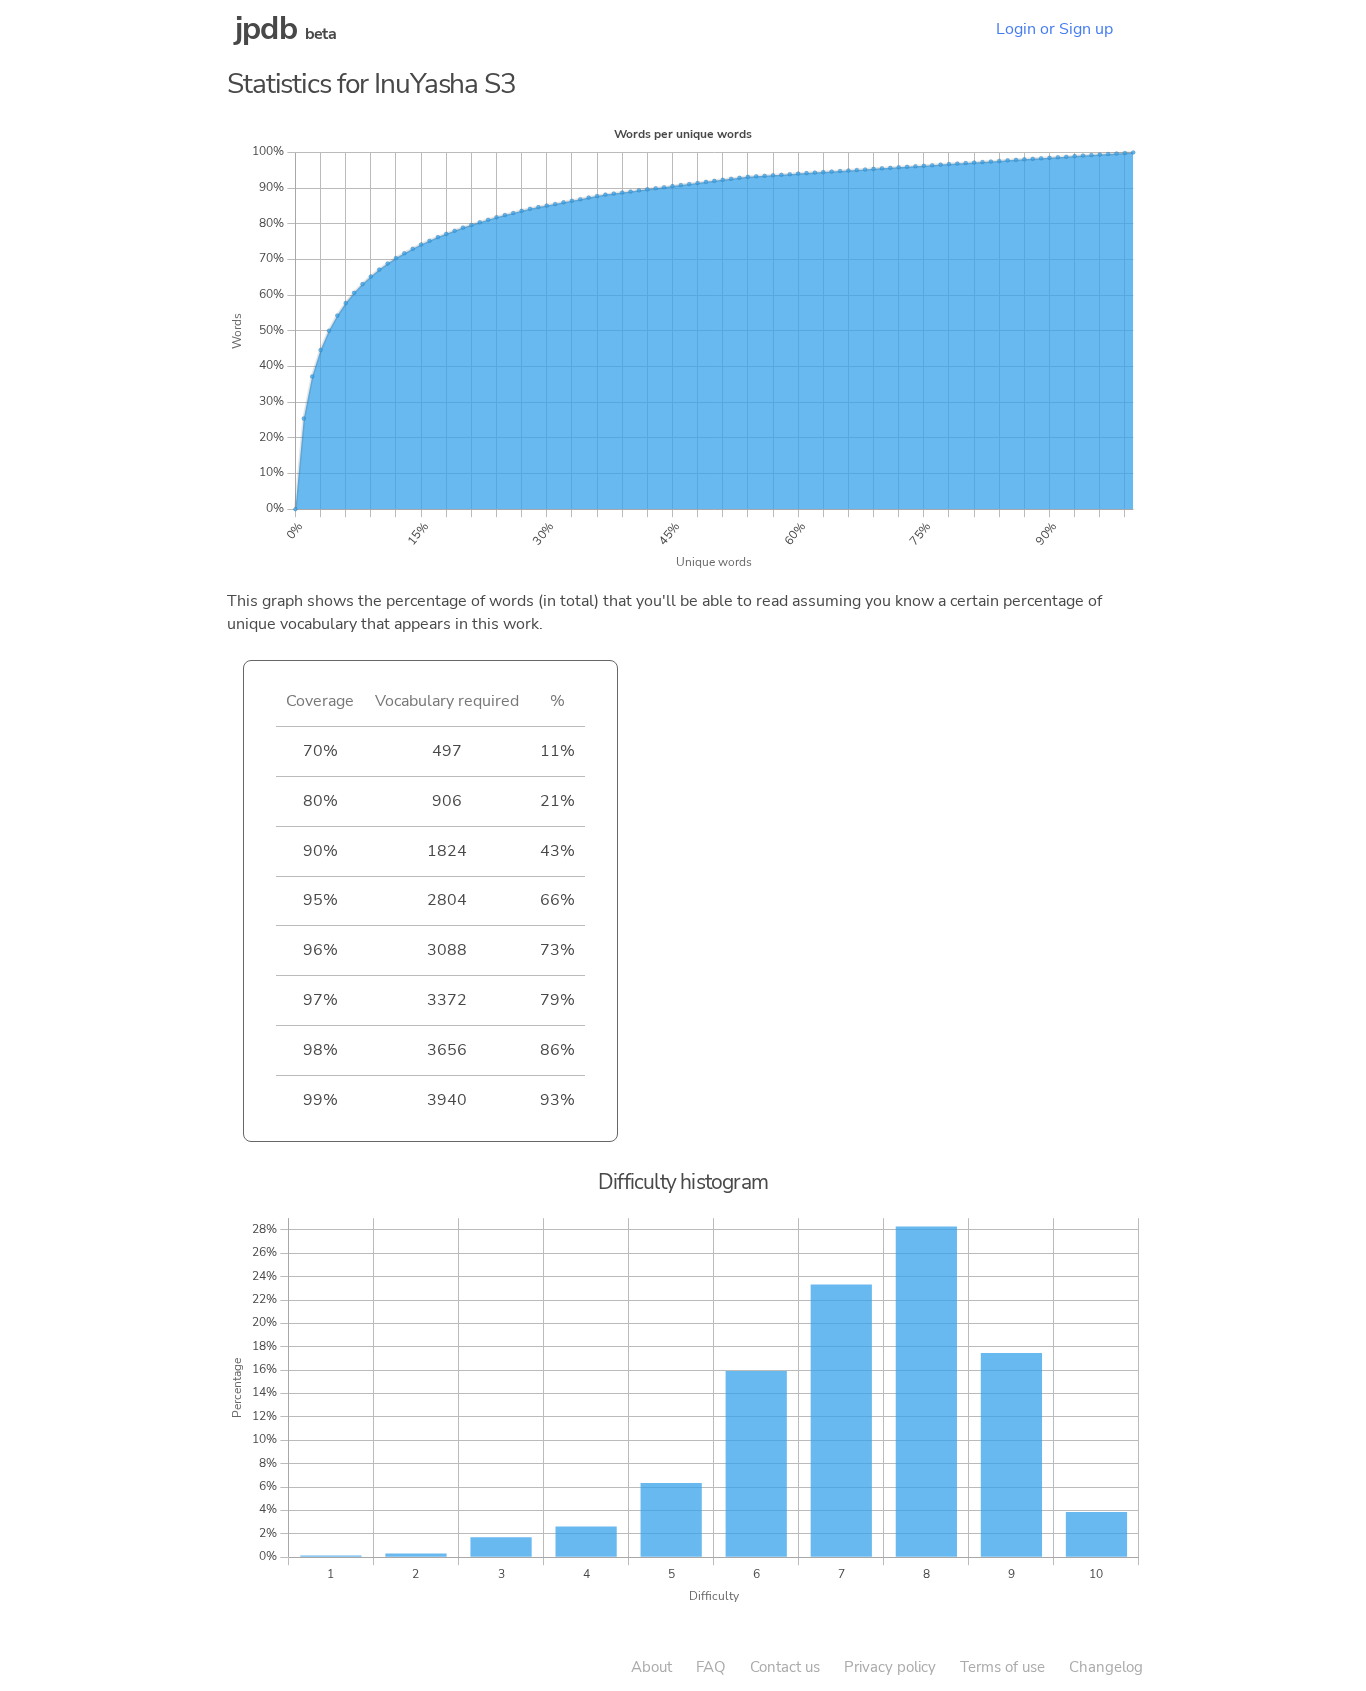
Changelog (1106, 1667)
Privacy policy (890, 1667)
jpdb (266, 28)
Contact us (785, 1667)
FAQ (711, 1667)
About (651, 1667)
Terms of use (1002, 1667)
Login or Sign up (1054, 29)
